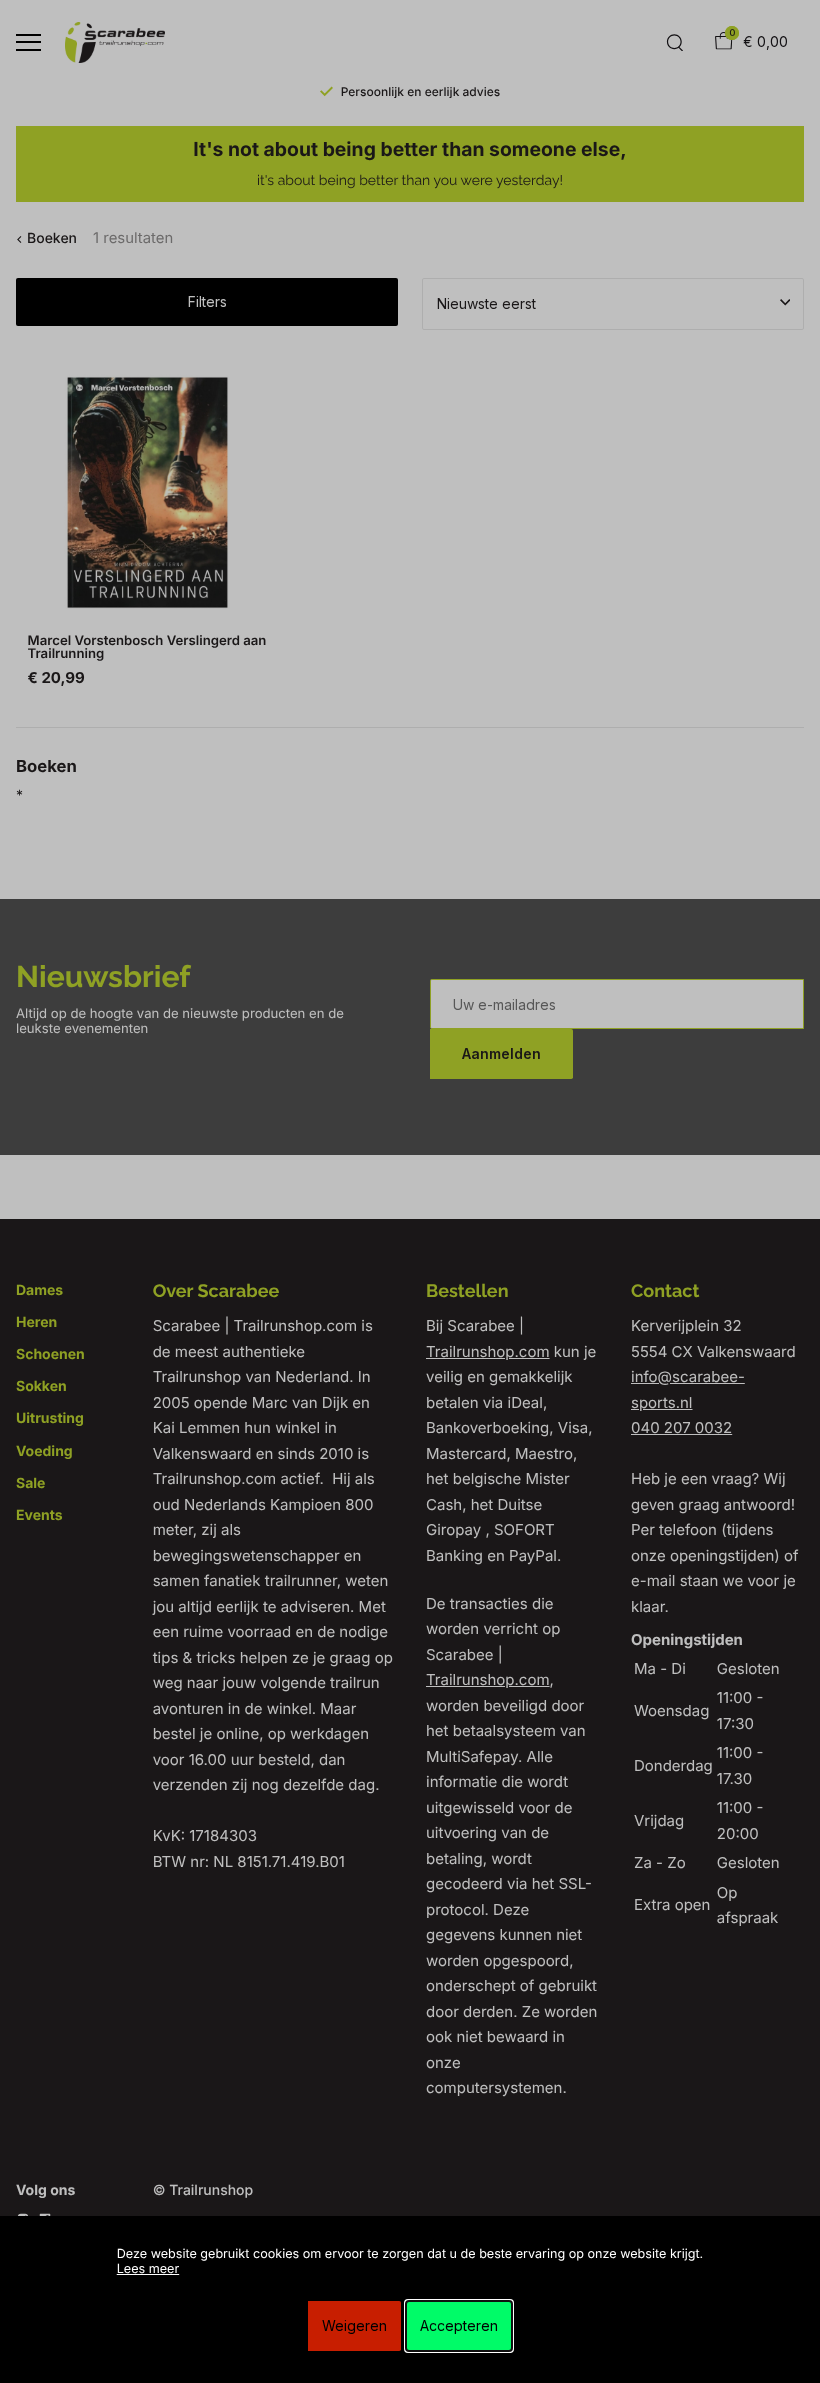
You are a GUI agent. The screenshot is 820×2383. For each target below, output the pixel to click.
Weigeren (354, 2325)
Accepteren (459, 2325)
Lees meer (148, 2269)
